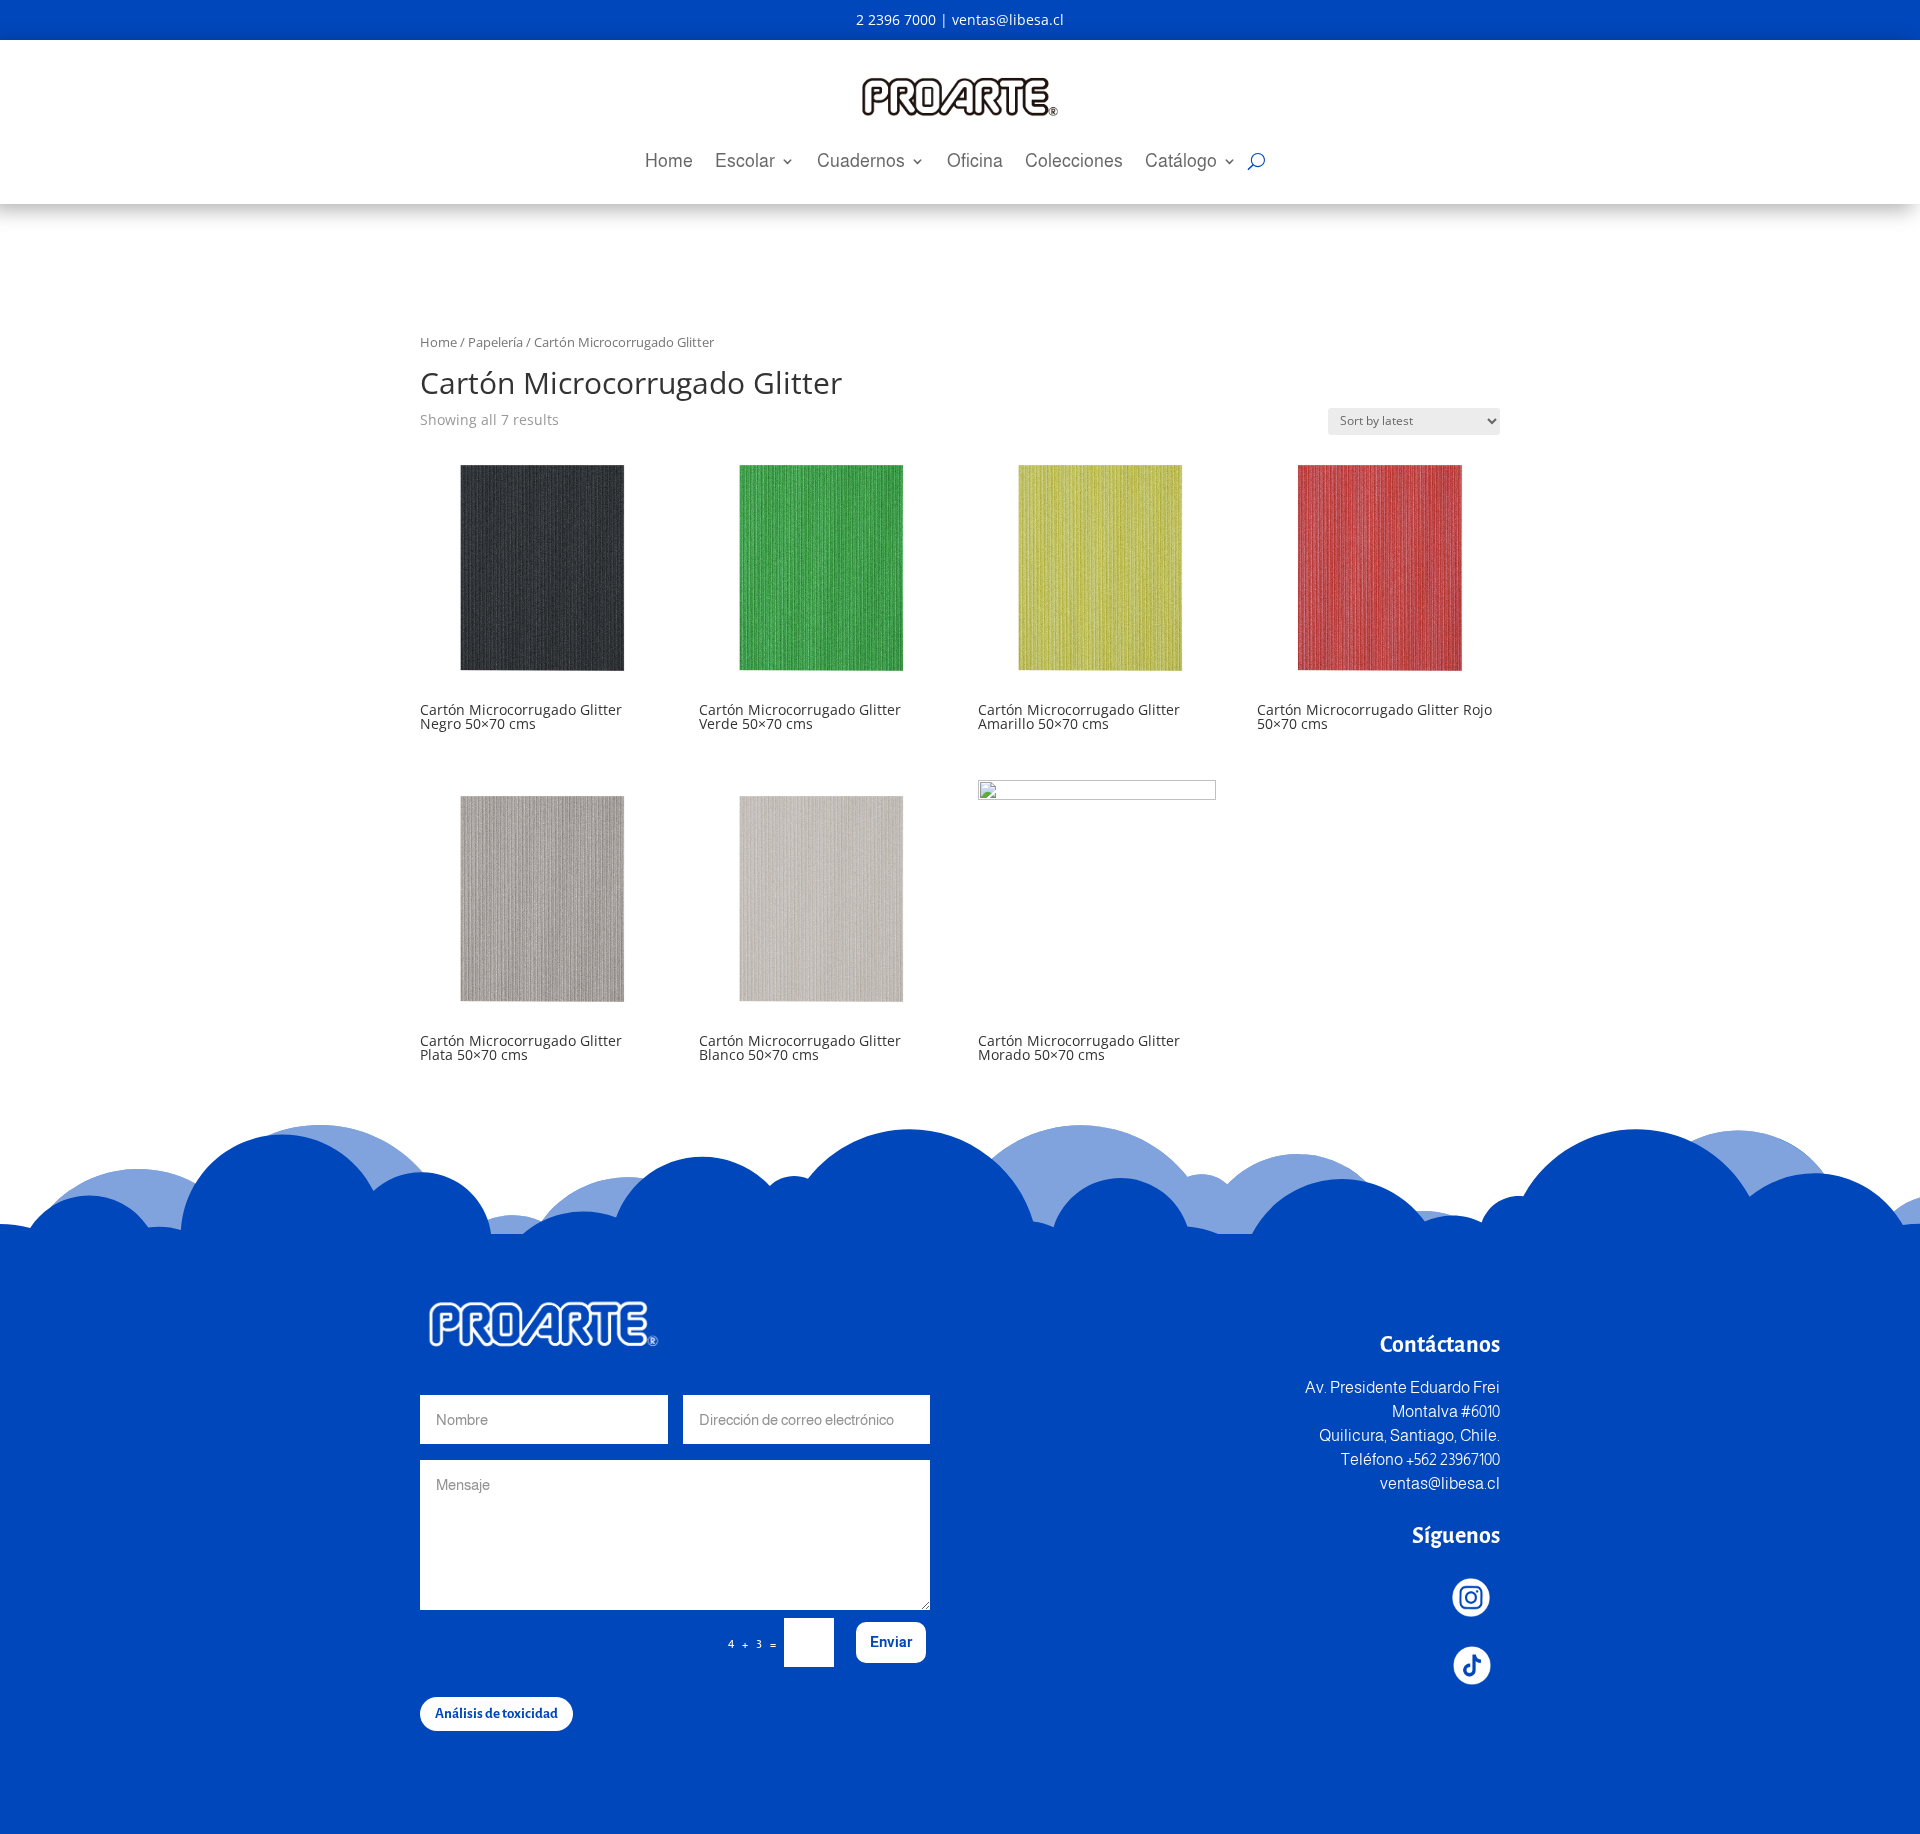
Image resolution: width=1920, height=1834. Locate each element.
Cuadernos (861, 162)
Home (669, 162)
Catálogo (1181, 162)
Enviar (891, 1642)
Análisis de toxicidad (496, 1713)
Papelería (495, 342)
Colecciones (1074, 162)
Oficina (975, 162)
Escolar (745, 162)
